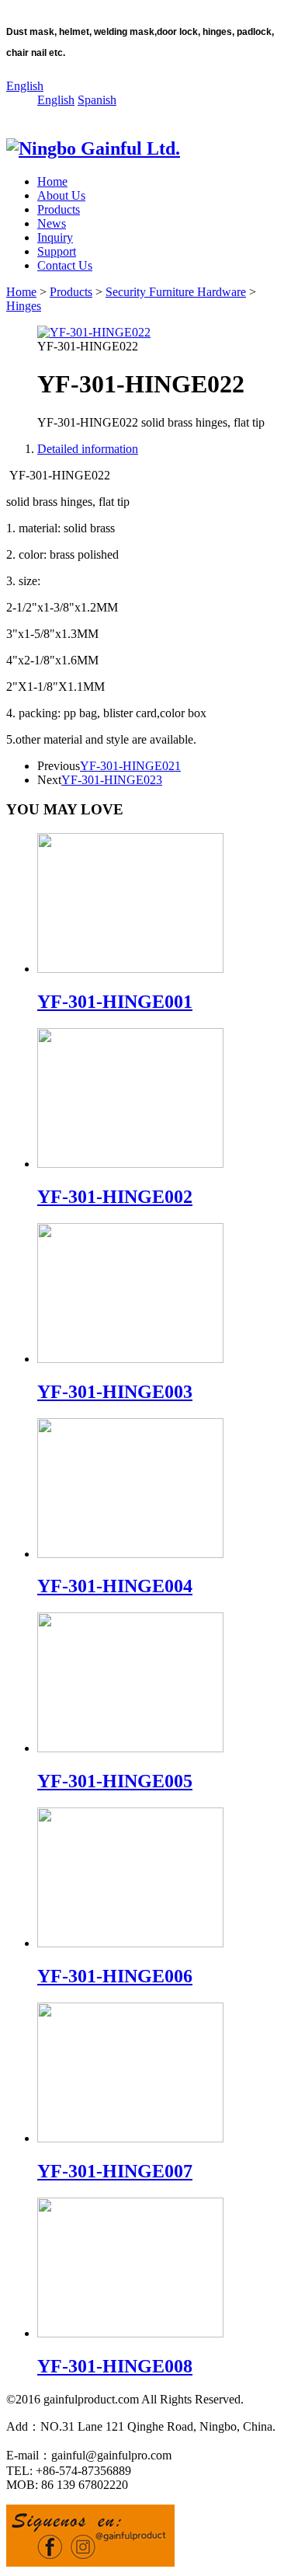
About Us (61, 195)
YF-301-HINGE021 (130, 766)
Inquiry (55, 237)
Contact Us (65, 265)
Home (52, 181)
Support (57, 251)
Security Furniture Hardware (176, 292)
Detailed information (88, 449)
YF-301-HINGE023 (112, 780)
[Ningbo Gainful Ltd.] (93, 148)
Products (59, 209)
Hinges (24, 306)
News (52, 223)
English (25, 86)
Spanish (97, 100)
